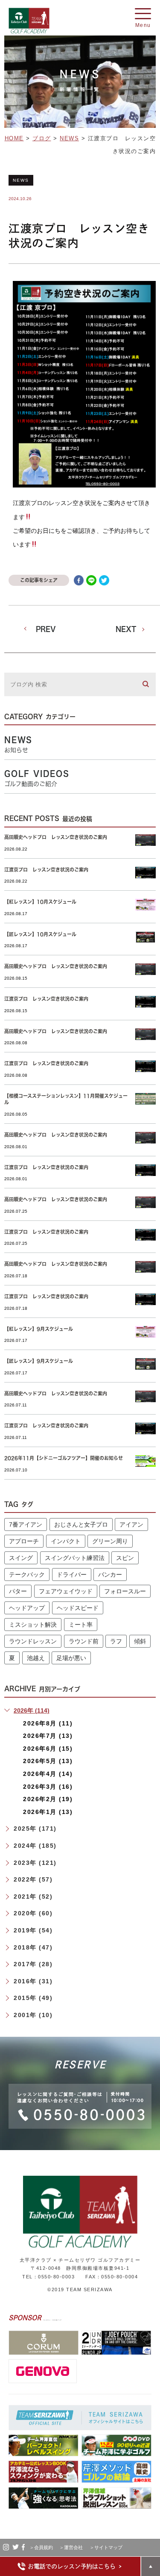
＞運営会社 (73, 2547)
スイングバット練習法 (75, 1558)
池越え (36, 1658)
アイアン (131, 1524)
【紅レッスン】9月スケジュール (39, 1329)
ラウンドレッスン (33, 1641)
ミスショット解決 (33, 1625)
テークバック (27, 1575)
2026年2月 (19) (48, 1799)
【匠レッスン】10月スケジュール (40, 934)
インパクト (66, 1541)
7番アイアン (26, 1524)
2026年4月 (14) (48, 1774)
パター (18, 1591)
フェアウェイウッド (66, 1591)
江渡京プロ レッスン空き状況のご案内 (46, 870)
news (21, 180)
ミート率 (81, 1625)
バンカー (110, 1575)
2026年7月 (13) (48, 1736)
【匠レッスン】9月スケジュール (39, 1361)
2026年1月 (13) (48, 1812)
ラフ (116, 1641)
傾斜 (140, 1641)
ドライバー (72, 1575)
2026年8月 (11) (48, 1723)
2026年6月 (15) (48, 1749)
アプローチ (24, 1541)
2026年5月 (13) (48, 1761)
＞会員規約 (44, 2547)
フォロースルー (125, 1591)
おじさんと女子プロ (81, 1524)
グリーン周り (110, 1541)
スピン (125, 1558)
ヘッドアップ (27, 1608)
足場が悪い (71, 1658)
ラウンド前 (84, 1641)
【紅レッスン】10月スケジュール (40, 902)
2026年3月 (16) (48, 1787)
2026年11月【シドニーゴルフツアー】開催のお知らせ (64, 1458)
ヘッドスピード (78, 1608)
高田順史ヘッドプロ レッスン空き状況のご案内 (56, 837)
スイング (21, 1558)
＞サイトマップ (106, 2547)
